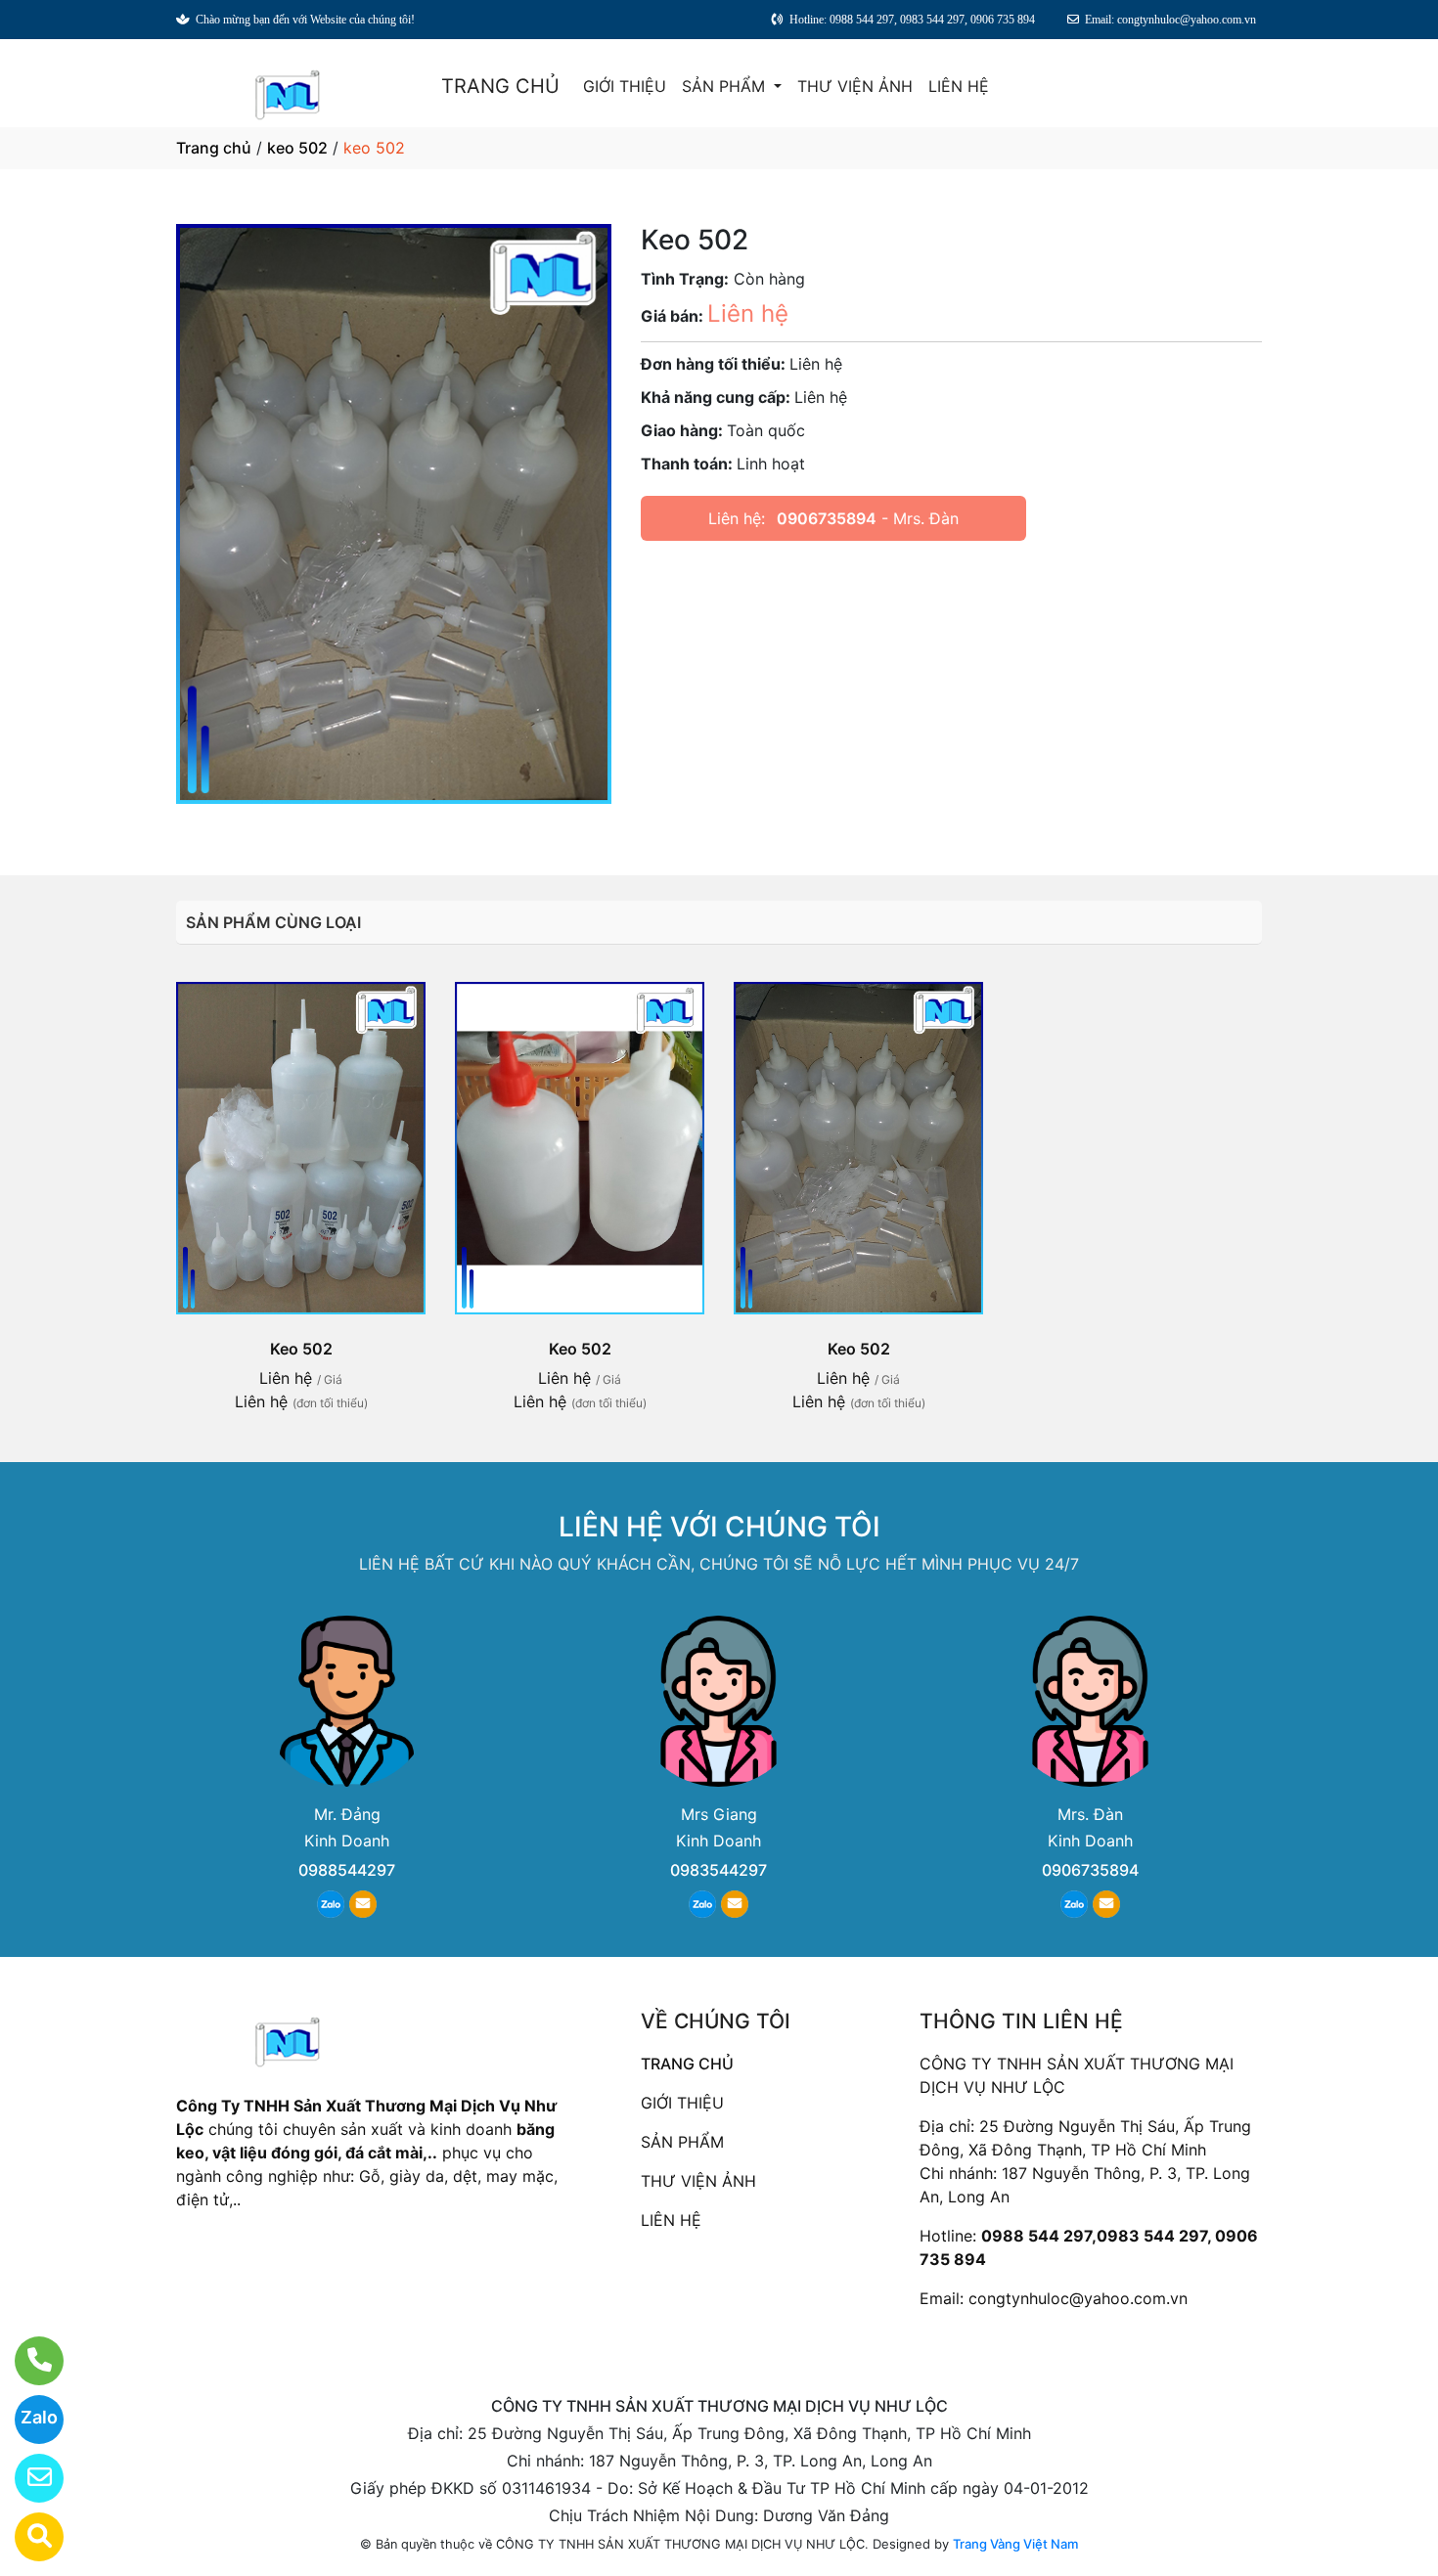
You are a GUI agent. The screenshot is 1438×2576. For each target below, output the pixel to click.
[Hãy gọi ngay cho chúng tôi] (27, 2361)
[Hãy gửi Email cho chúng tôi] (27, 2478)
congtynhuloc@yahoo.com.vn (1078, 2298)
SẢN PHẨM (726, 86)
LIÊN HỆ (959, 86)
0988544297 (347, 1870)
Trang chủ (214, 148)
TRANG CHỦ (500, 86)
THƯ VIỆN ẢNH (855, 86)
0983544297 (719, 1870)
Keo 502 (301, 1349)
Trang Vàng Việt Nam (1015, 2544)
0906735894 (827, 518)
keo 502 (297, 148)
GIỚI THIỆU (625, 86)
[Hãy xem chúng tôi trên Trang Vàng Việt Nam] (27, 2537)
